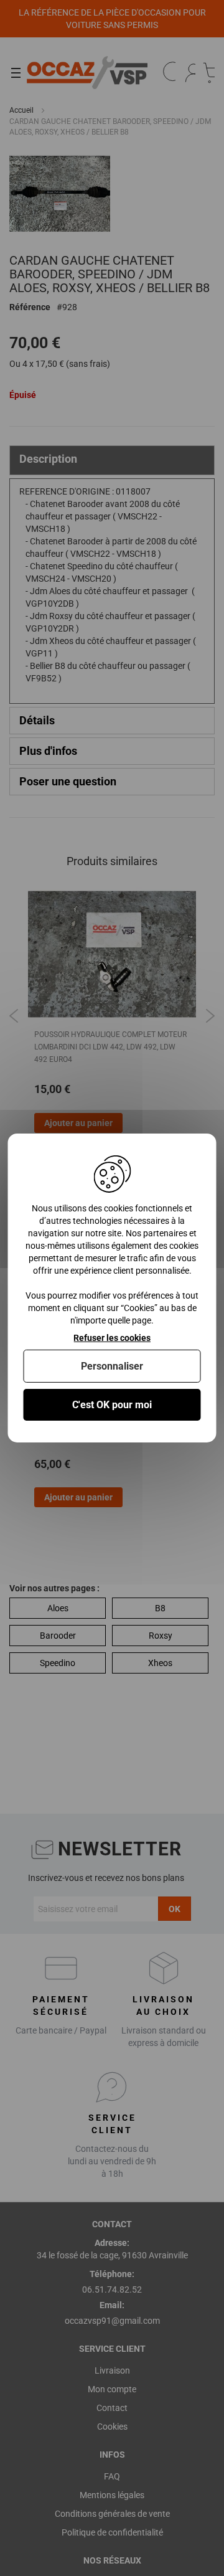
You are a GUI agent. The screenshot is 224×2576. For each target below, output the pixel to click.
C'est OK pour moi (112, 1405)
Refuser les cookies (112, 1338)
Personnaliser (112, 1366)
